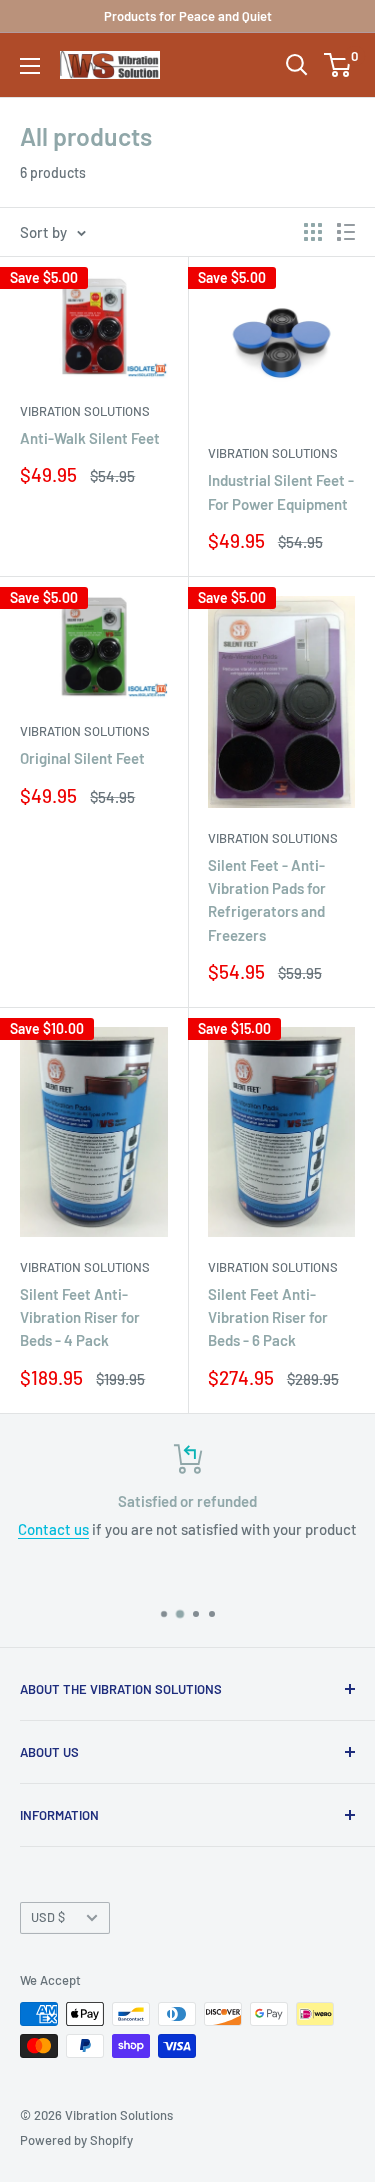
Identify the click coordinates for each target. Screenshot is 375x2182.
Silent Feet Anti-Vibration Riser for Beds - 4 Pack (80, 1317)
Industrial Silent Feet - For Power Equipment (281, 491)
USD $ (48, 1917)
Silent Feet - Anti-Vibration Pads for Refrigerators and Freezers (267, 900)
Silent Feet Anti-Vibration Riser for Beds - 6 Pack (268, 1317)
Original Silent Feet (82, 758)
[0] (338, 65)
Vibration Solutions (85, 411)
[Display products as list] (346, 232)
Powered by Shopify (76, 2140)
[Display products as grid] (313, 232)
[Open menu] (30, 66)
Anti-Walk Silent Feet (90, 438)
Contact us (53, 1529)
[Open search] (297, 65)
